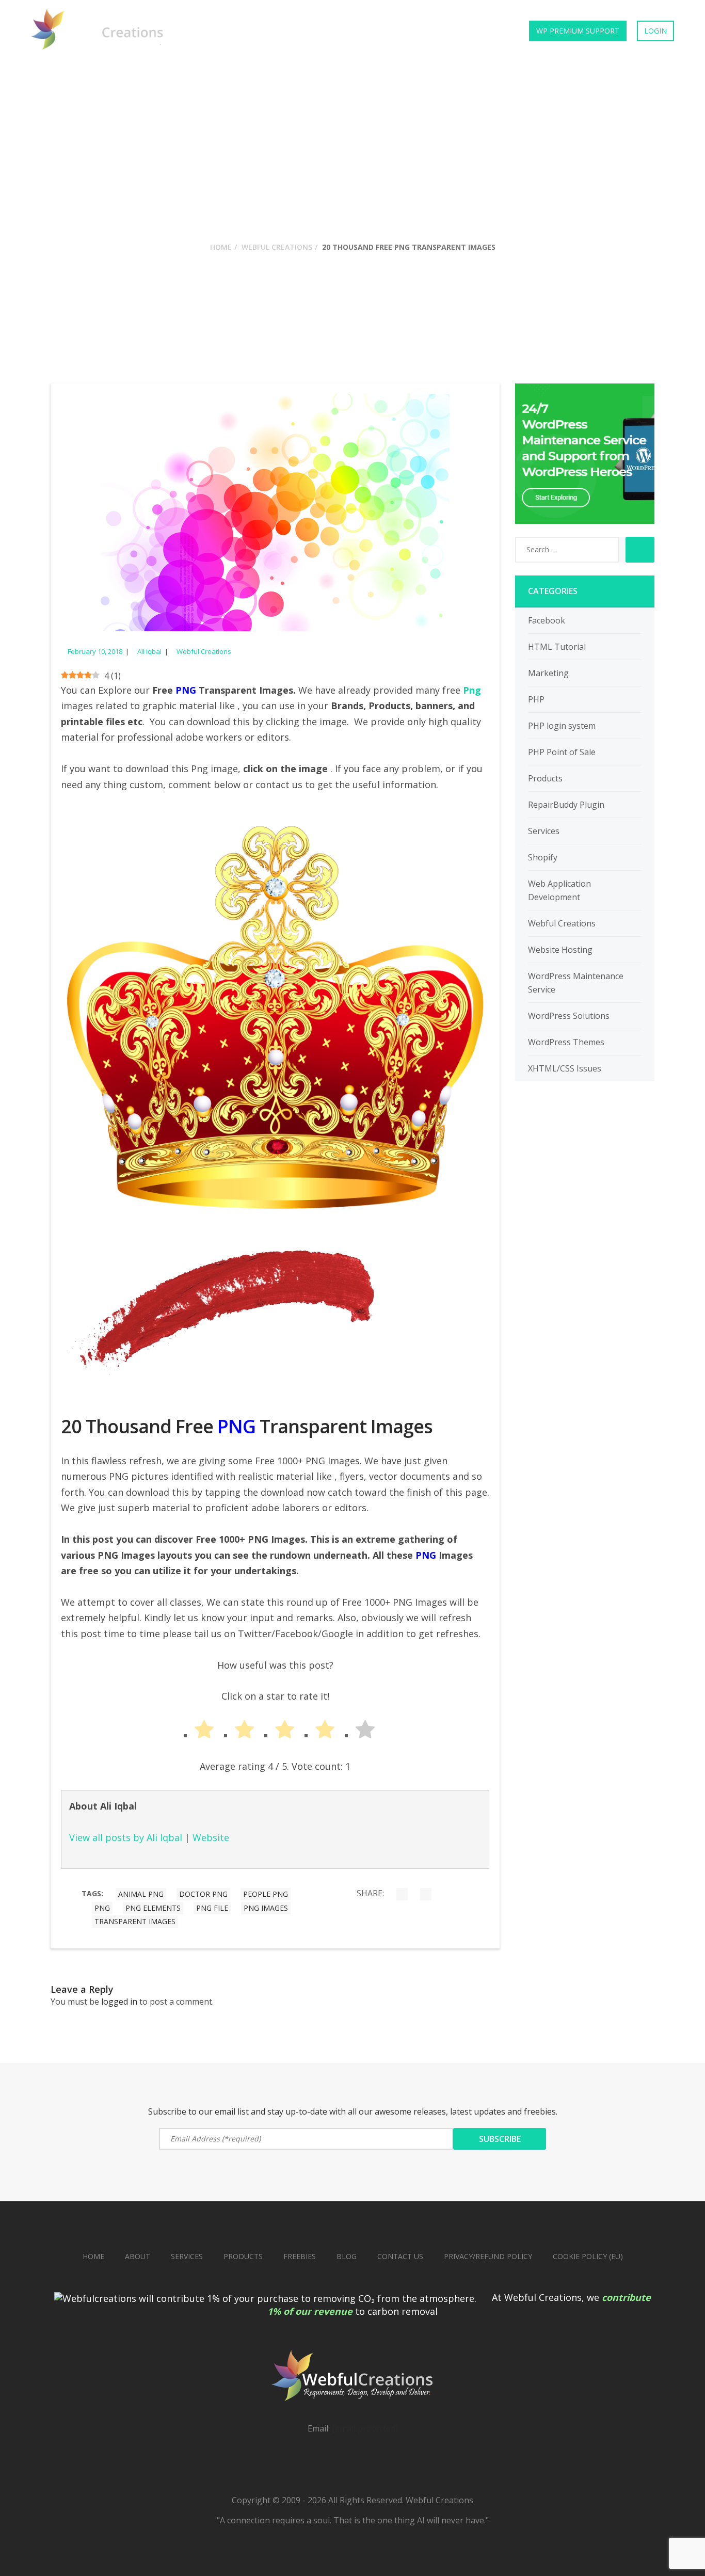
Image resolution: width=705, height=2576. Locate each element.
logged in (119, 2002)
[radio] (195, 1732)
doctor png (203, 1894)
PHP (536, 699)
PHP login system (562, 726)
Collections (362, 31)
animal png (141, 1894)
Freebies (423, 31)
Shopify (543, 857)
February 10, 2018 (95, 651)
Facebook (547, 620)
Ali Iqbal (149, 651)
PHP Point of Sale (562, 752)
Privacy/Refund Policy (488, 2256)
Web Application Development (559, 890)
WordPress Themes (566, 1042)
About (138, 2256)
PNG (236, 1426)
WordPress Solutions (569, 1016)
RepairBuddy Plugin (566, 805)
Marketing (548, 673)
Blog (347, 2256)
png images (266, 1908)
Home (193, 31)
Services (300, 31)
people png (266, 1894)
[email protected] (365, 2428)
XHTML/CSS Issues (565, 1068)
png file (212, 1908)
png (102, 1908)
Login (655, 31)
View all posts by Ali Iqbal (126, 1837)
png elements (153, 1908)
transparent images (135, 1921)
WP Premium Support (578, 31)
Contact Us (483, 31)
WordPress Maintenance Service (576, 983)
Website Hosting (560, 950)
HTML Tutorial (557, 647)
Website (211, 1837)
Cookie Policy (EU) (588, 2256)
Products (244, 31)
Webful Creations (277, 247)
